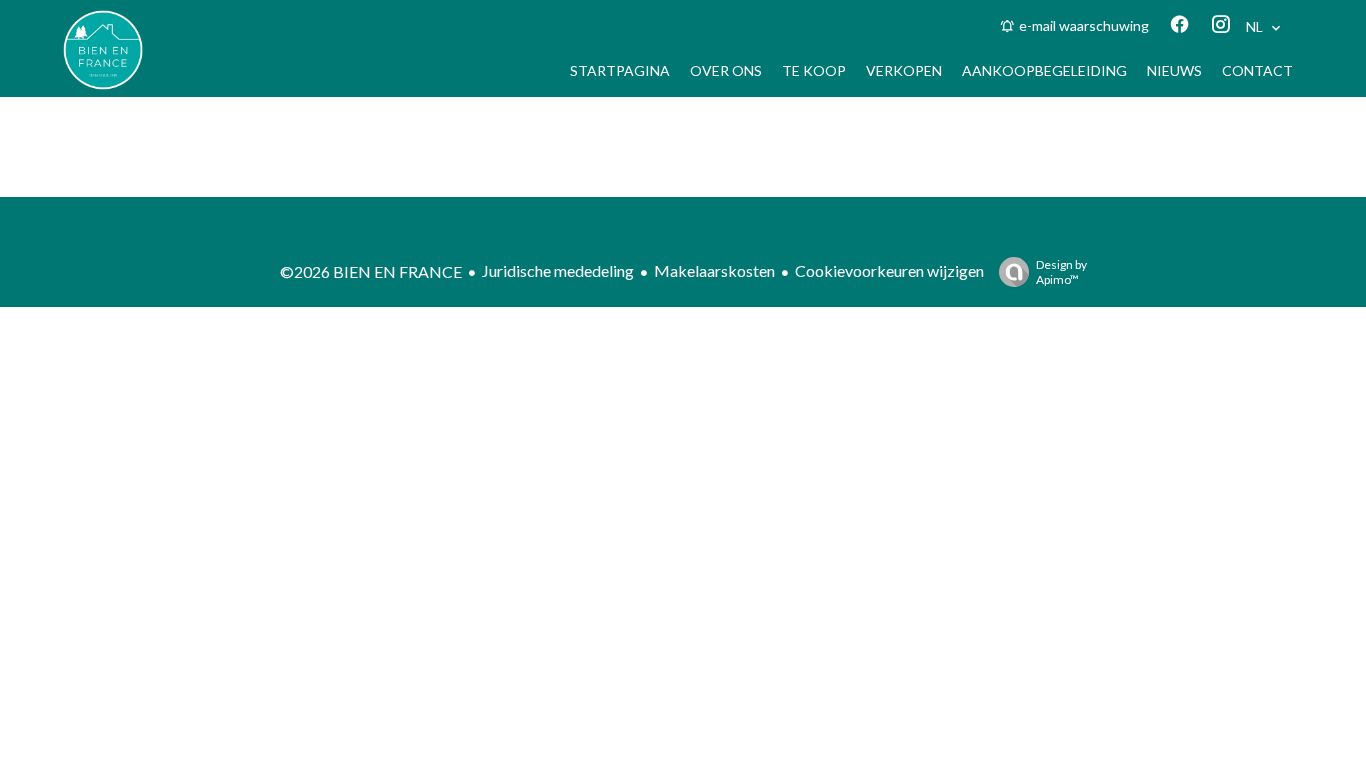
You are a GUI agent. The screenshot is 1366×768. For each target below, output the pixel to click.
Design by (1061, 272)
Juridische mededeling (558, 270)
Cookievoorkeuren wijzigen (889, 270)
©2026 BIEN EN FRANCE (371, 271)
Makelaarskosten (714, 270)
